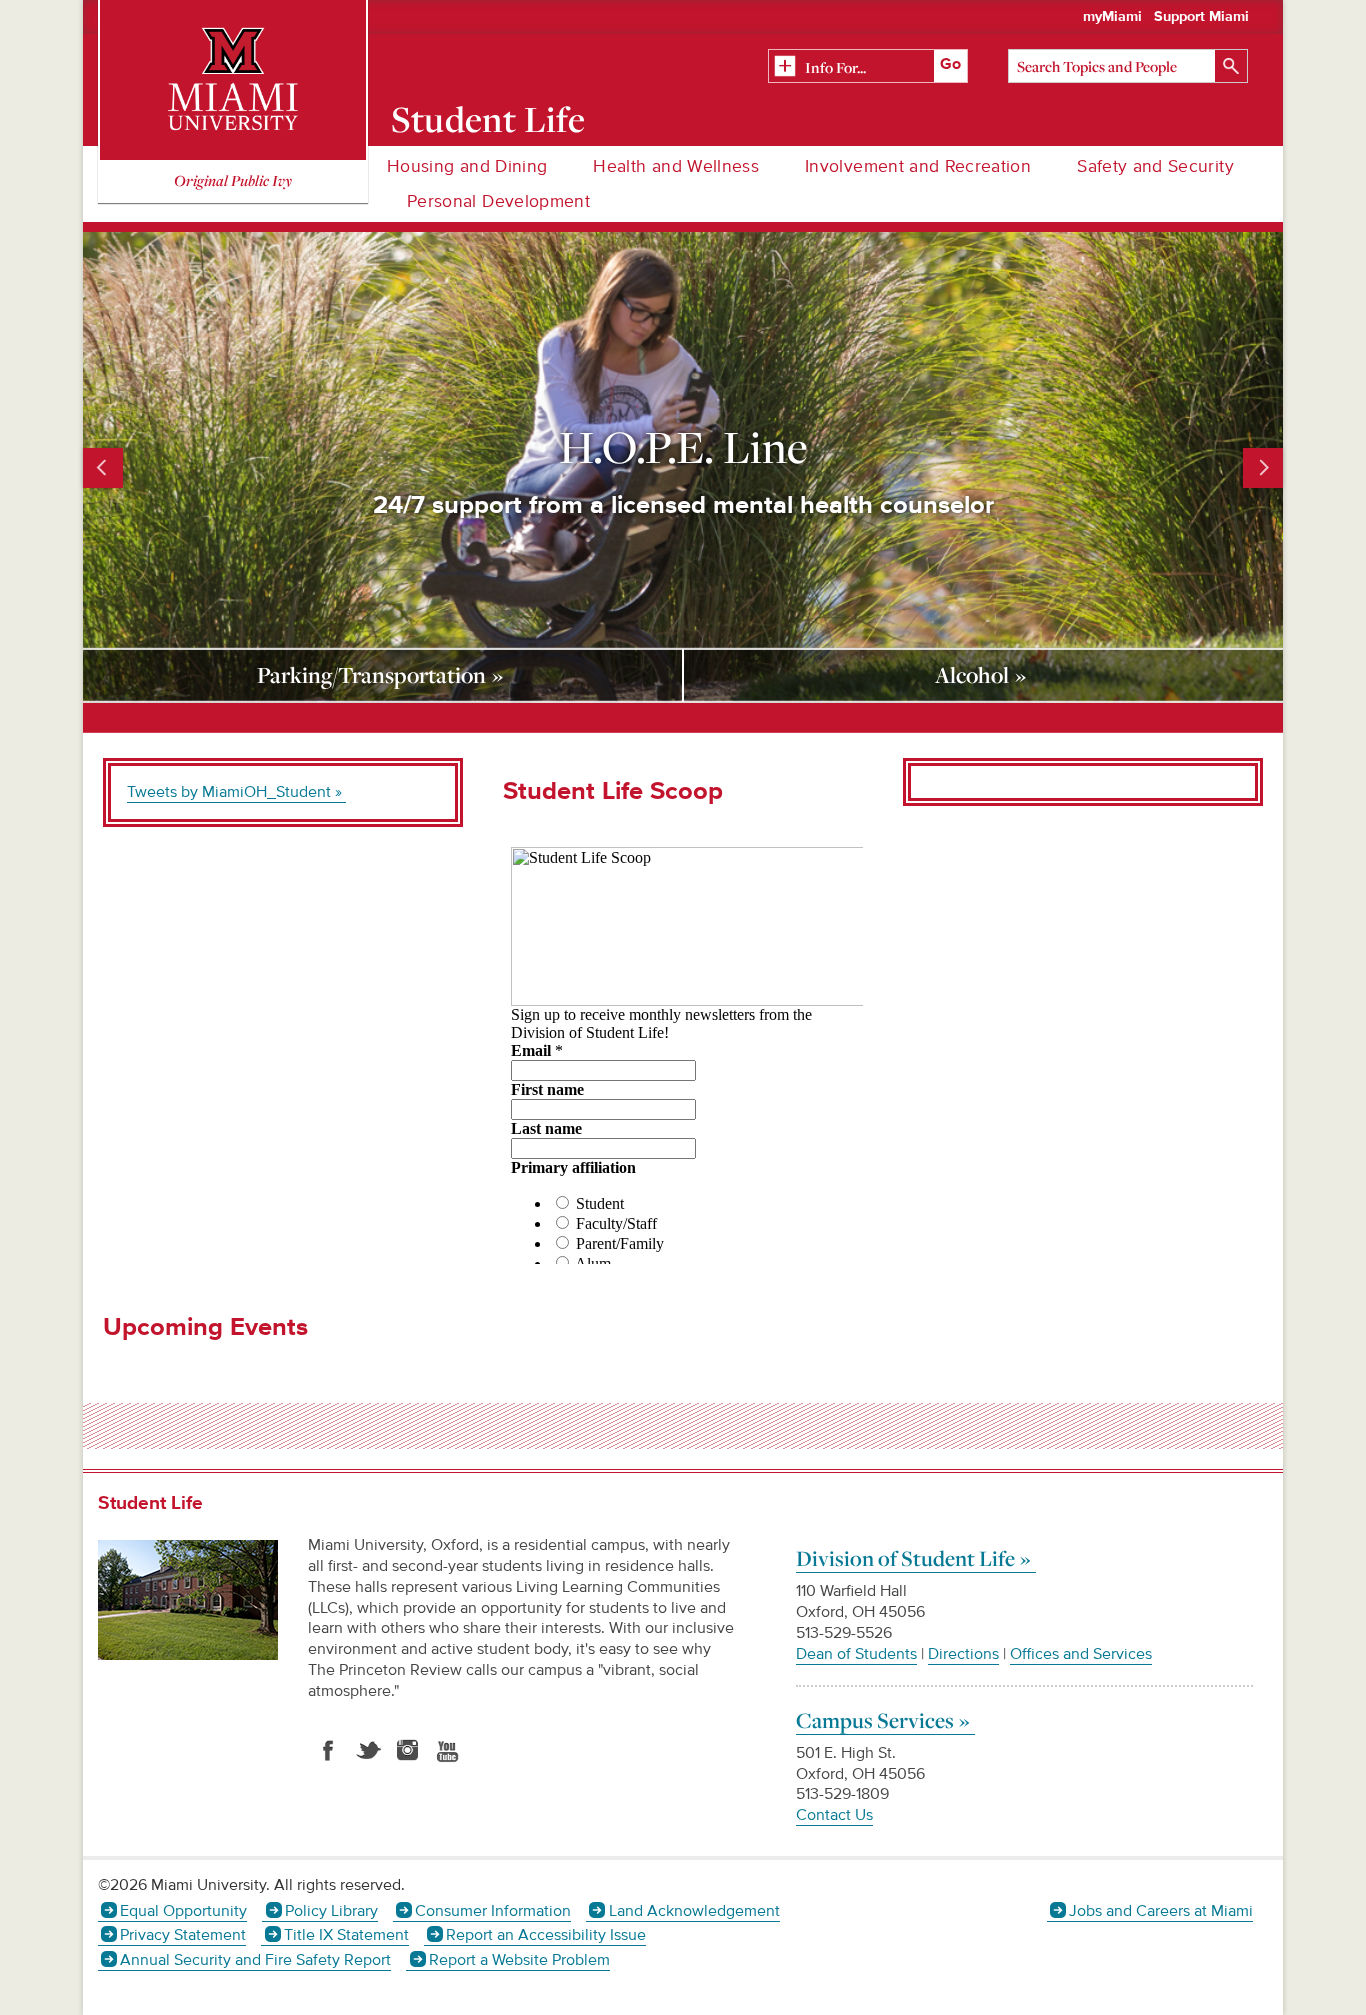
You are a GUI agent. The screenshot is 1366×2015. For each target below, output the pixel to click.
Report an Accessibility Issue (546, 1935)
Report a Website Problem (519, 1960)
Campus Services (875, 1720)
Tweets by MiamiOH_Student (229, 792)
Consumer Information (493, 1911)
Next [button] (1263, 468)
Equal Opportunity (183, 1911)
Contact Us (834, 1815)
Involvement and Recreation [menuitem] (918, 166)
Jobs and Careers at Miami (1161, 1911)
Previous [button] (103, 468)
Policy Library (331, 1911)
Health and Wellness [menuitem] (676, 166)
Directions (963, 1654)
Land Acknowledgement (694, 1911)
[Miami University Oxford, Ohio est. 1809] (233, 80)
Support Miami (1201, 17)
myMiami (1112, 17)
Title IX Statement (346, 1935)
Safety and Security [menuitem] (1155, 166)
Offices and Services (1081, 1654)
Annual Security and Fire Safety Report (255, 1960)
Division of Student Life (905, 1558)
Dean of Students (856, 1654)
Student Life (488, 119)
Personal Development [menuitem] (498, 201)
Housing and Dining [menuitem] (467, 166)
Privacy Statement (183, 1935)
